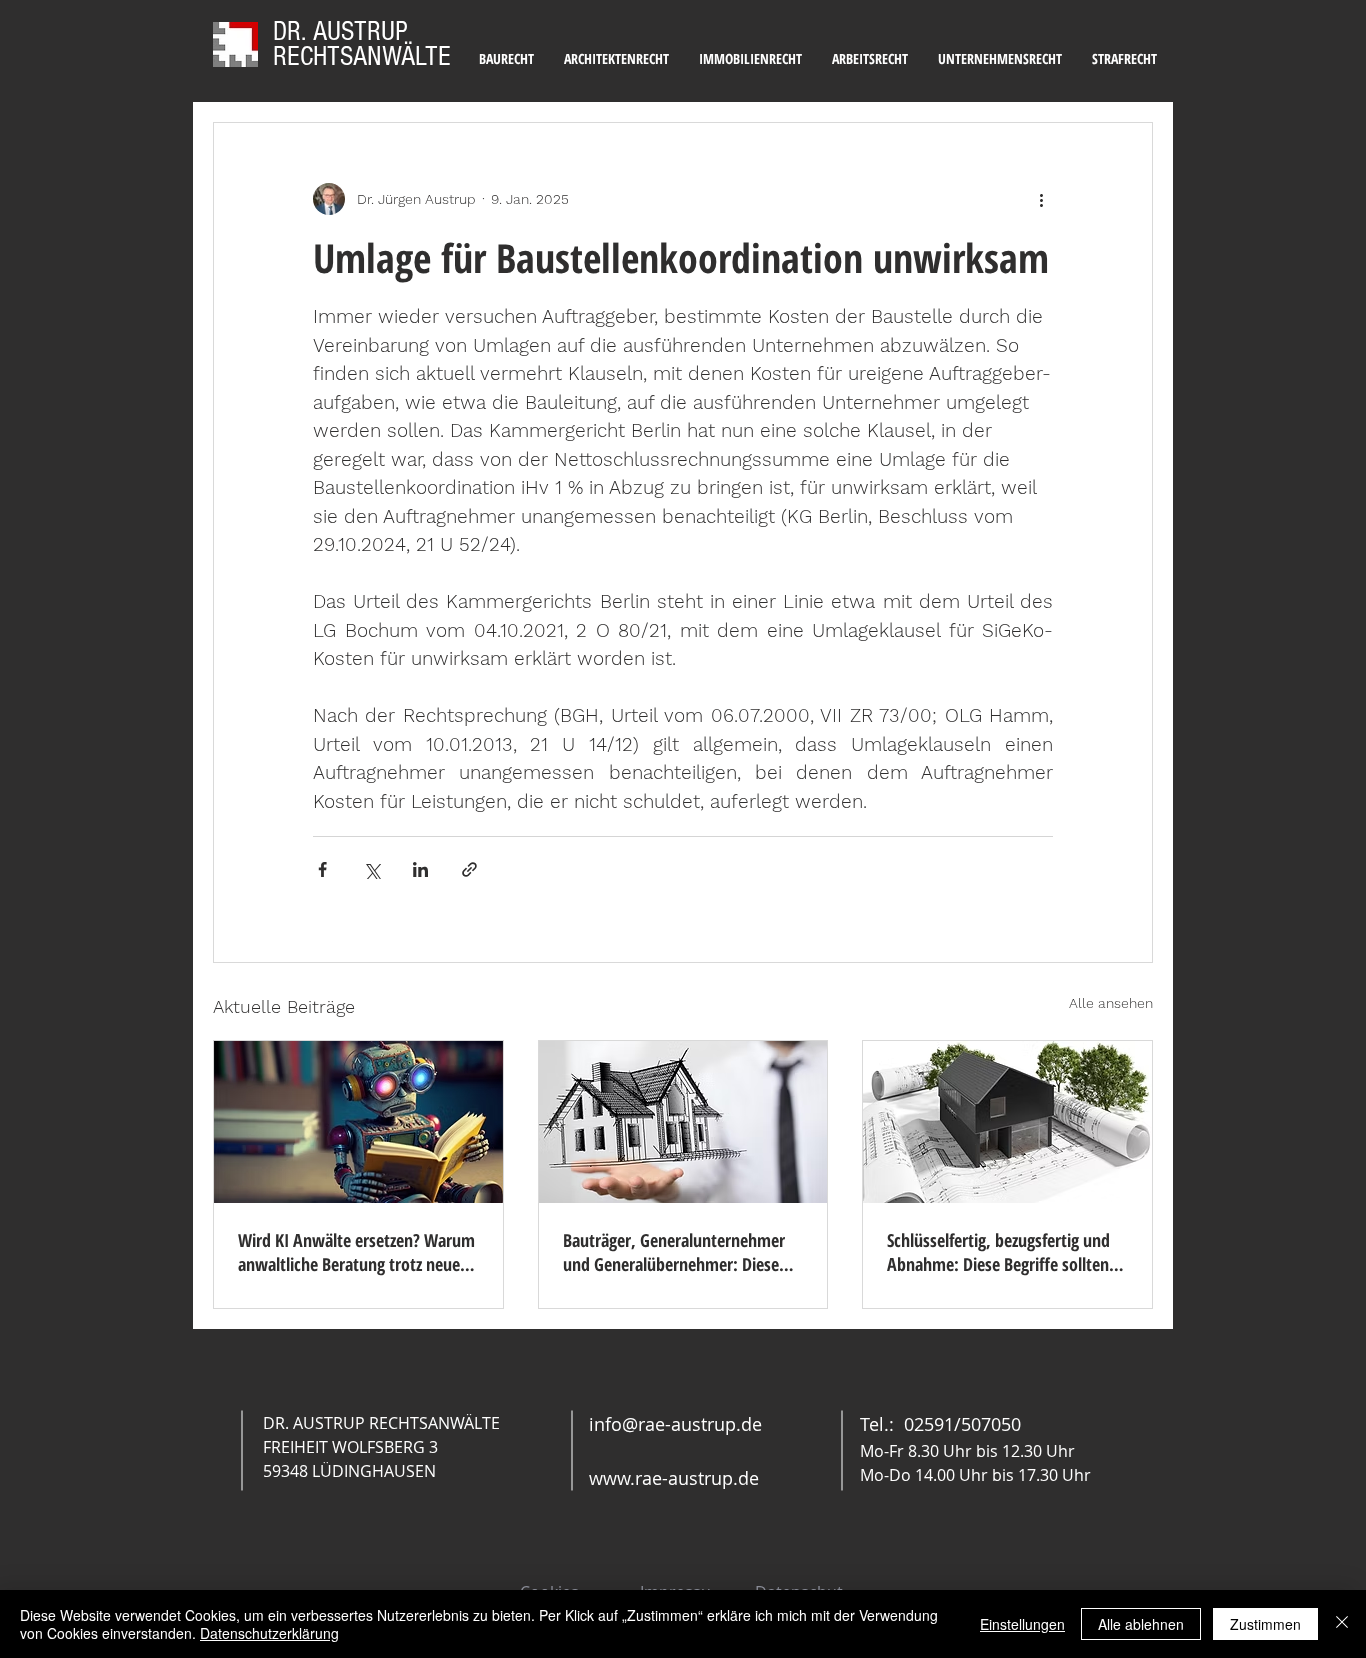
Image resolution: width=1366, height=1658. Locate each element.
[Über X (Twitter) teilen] (371, 869)
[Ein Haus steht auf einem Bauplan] (1007, 1122)
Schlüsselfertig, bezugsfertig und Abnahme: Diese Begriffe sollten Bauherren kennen (998, 1252)
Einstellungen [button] (1022, 1624)
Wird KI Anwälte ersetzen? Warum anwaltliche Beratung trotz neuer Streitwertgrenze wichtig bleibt (356, 1252)
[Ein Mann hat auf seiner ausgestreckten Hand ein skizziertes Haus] (683, 1122)
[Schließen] (1342, 1624)
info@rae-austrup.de (675, 1424)
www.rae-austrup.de (674, 1478)
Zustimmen (1265, 1624)
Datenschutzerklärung (269, 1633)
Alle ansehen (1111, 1003)
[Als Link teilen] (469, 869)
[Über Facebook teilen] (322, 869)
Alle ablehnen (1141, 1624)
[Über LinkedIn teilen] (420, 869)
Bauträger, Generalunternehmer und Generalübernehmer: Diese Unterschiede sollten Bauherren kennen (674, 1252)
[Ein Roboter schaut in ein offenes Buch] (358, 1122)
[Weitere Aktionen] (1041, 199)
